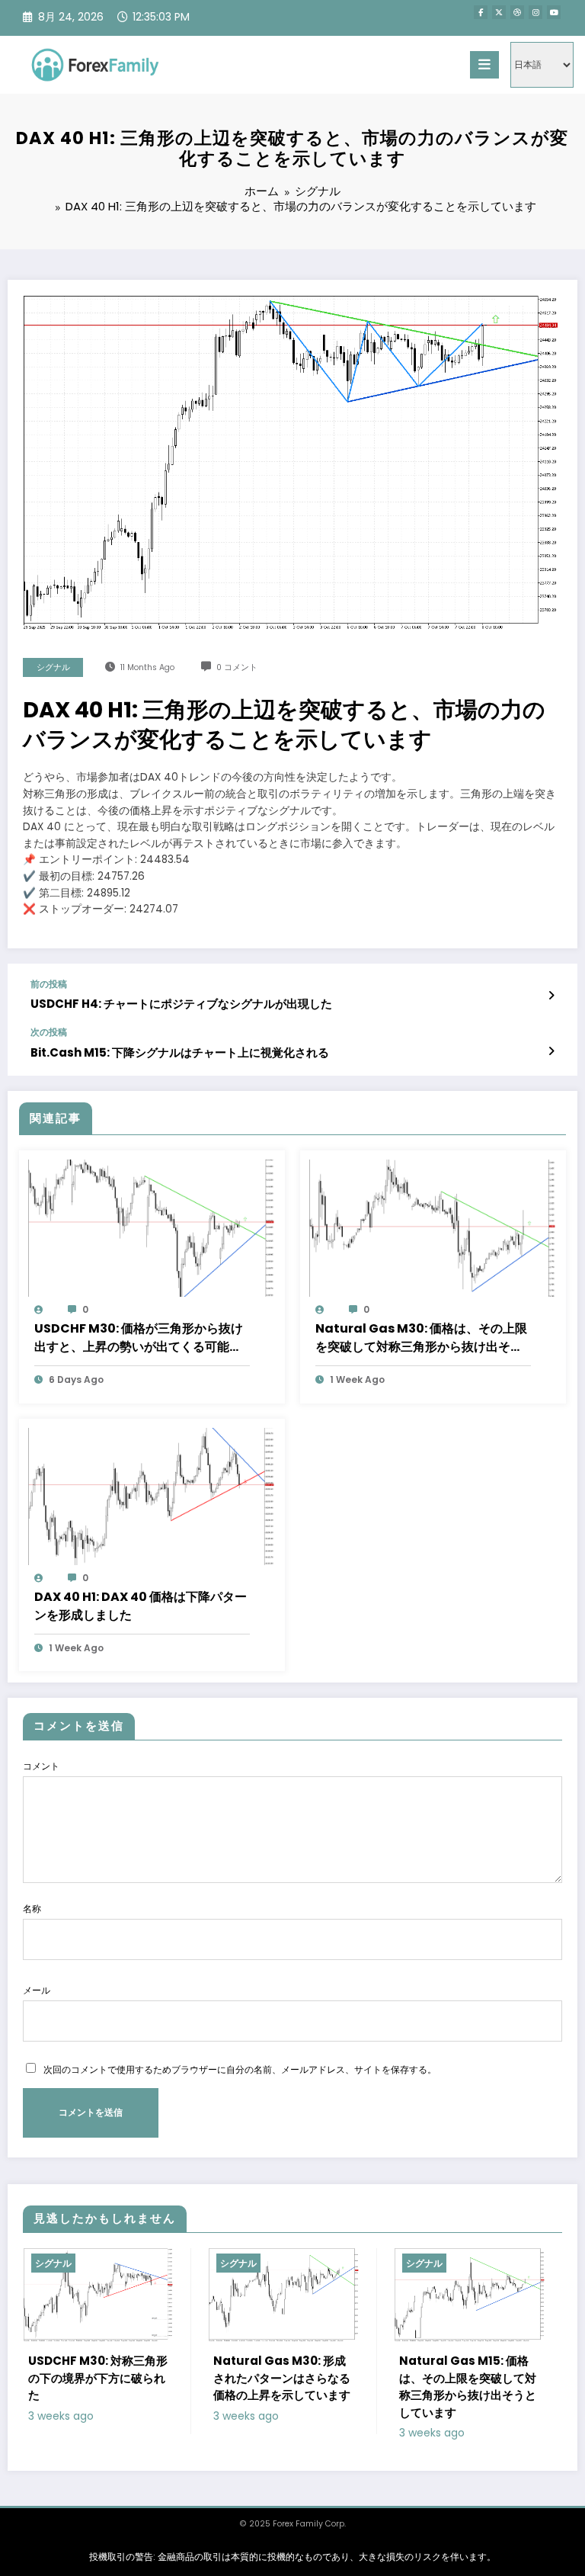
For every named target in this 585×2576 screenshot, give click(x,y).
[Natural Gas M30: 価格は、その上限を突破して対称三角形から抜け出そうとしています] (433, 1227)
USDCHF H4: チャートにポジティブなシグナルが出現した (181, 1004)
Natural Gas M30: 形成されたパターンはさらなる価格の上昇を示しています (171, 2378)
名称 (32, 1909)
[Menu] (484, 65)
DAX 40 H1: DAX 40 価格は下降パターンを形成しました (141, 1606)
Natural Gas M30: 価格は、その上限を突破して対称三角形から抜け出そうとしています (421, 1338)
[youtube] (554, 12)
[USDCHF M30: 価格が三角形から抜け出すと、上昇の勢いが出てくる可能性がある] (152, 1227)
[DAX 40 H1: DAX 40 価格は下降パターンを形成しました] (152, 1495)
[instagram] (535, 12)
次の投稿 (49, 1032)
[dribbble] (517, 12)
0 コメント (237, 667)
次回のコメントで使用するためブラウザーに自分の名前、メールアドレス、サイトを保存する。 (240, 2069)
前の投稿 (49, 984)
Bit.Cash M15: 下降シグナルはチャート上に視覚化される (180, 1052)
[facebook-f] (481, 12)
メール (37, 1990)
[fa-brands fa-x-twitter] (499, 12)
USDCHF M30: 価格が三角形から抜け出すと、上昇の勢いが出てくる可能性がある (139, 1338)
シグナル (53, 667)
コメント (41, 1766)
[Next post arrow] (551, 1051)
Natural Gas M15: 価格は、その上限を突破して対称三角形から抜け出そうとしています (356, 2387)
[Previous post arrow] (551, 996)
